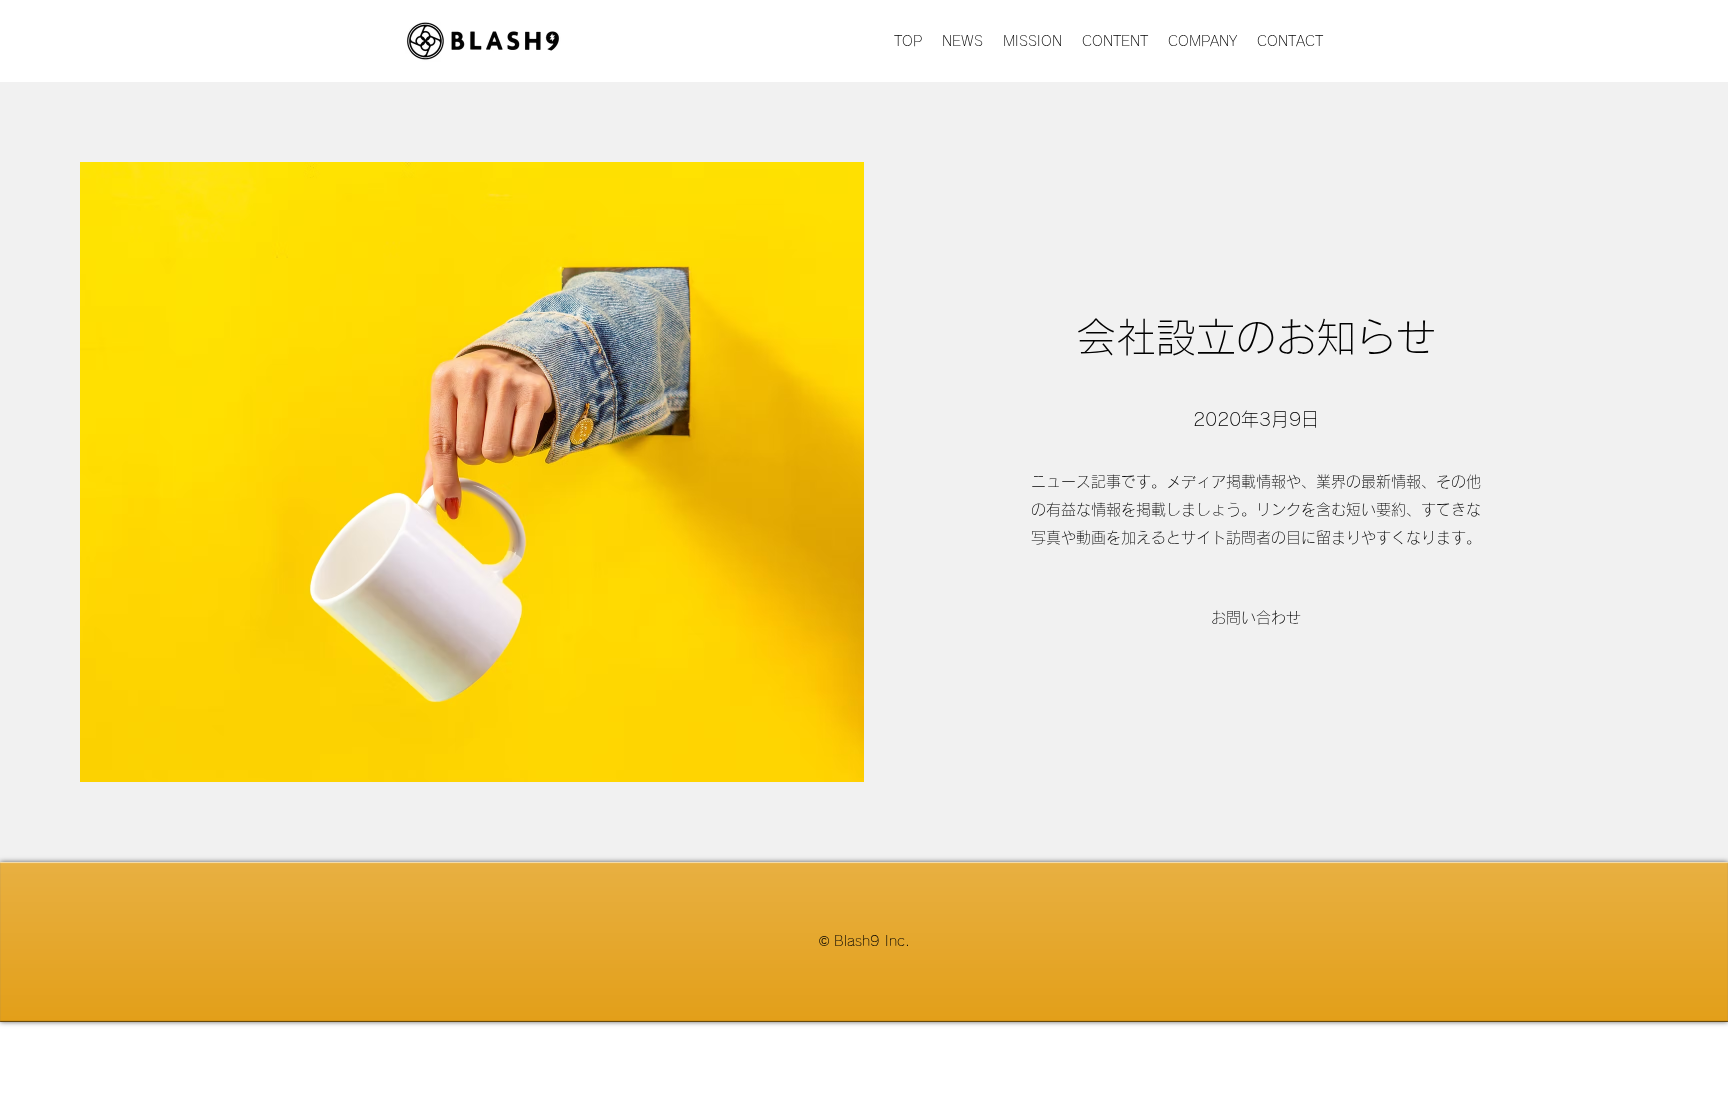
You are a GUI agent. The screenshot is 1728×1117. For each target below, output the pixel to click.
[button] (1256, 618)
